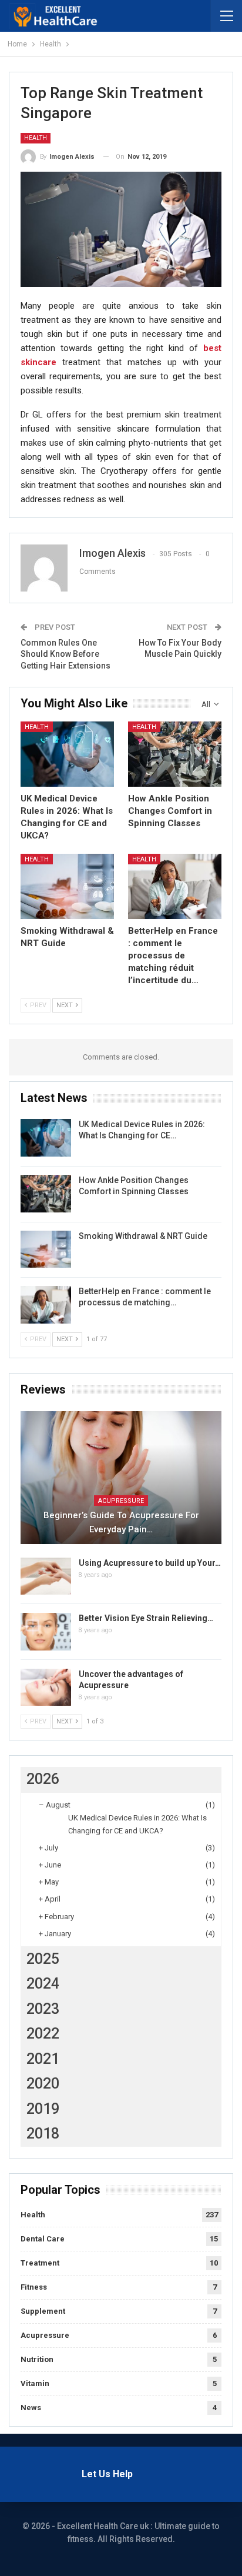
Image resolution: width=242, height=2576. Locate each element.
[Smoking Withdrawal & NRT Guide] (67, 886)
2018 (43, 2134)
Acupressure (121, 1501)
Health (36, 138)
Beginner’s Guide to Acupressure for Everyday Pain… (121, 1522)
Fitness (34, 2287)
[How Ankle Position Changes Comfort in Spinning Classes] (175, 754)
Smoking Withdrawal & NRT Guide (143, 1236)
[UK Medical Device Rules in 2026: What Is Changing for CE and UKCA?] (67, 754)
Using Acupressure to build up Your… (150, 1563)
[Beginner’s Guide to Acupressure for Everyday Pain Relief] (121, 1478)
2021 (43, 2059)
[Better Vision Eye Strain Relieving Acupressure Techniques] (46, 1632)
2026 (43, 1779)
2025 (43, 1959)
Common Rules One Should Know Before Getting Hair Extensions (65, 654)
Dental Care (43, 2239)
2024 (43, 1984)
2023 (43, 2009)
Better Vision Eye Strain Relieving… (146, 1618)
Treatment (40, 2263)
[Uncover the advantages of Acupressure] (46, 1688)
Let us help (107, 2474)
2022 (43, 2034)
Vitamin (35, 2383)
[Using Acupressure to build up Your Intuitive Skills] (46, 1576)
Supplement (43, 2311)
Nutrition (37, 2359)
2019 (43, 2109)
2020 (43, 2084)
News (31, 2408)
